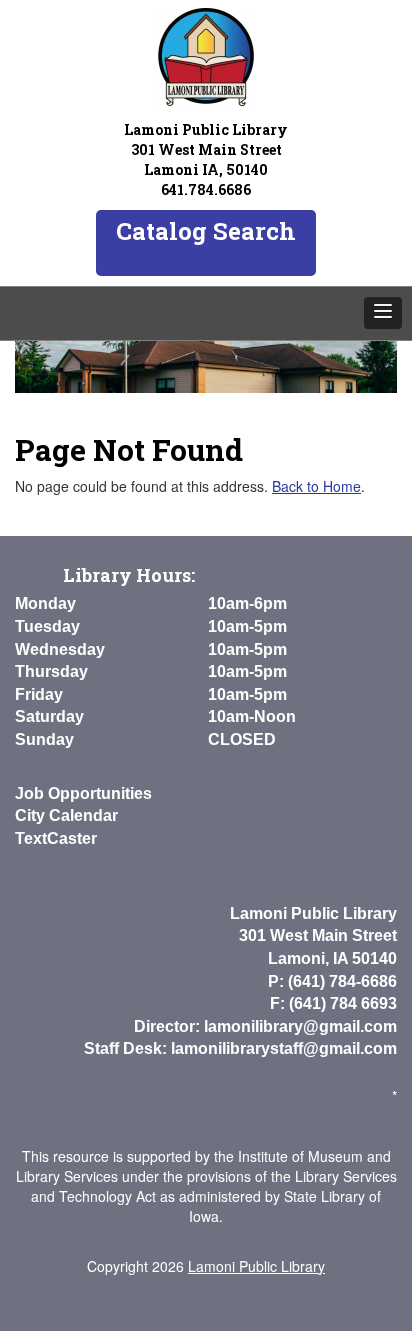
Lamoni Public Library (256, 1266)
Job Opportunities (83, 793)
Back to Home (316, 486)
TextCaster (56, 838)
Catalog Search (206, 231)
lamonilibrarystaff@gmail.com (284, 1048)
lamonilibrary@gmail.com (300, 1026)
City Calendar (66, 815)
